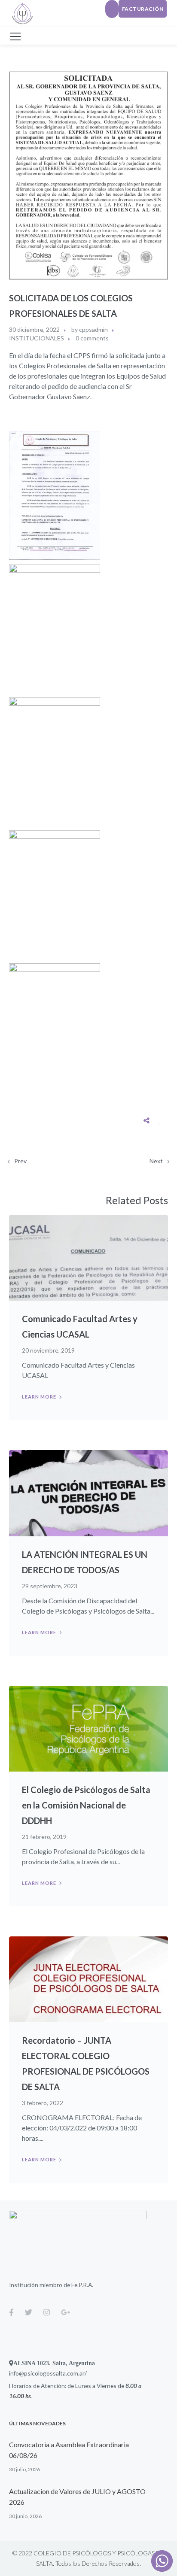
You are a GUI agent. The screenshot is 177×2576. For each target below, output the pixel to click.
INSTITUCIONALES (37, 338)
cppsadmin (93, 329)
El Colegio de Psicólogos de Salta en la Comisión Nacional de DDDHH (86, 1805)
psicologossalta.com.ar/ (55, 2373)
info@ (17, 2373)
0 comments (92, 338)
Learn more (39, 1397)
